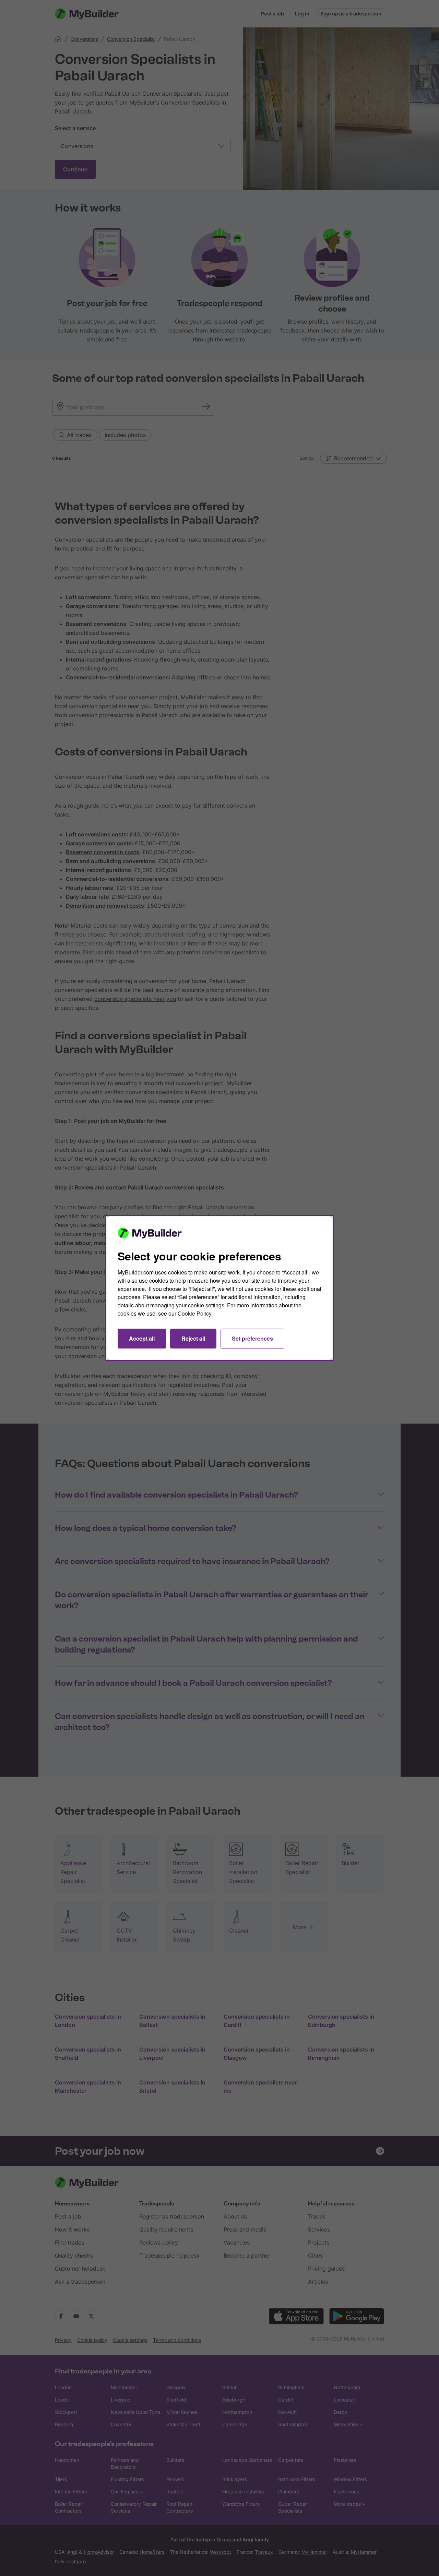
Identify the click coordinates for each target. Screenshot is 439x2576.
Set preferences (252, 1338)
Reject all (193, 1338)
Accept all (142, 1338)
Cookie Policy (194, 1313)
